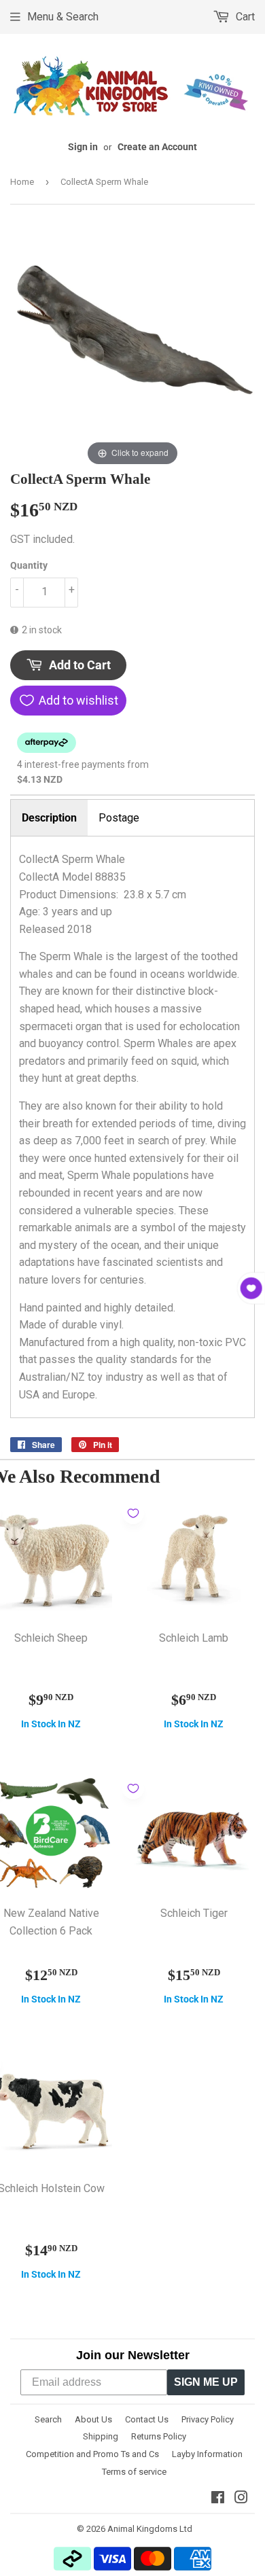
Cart (244, 17)
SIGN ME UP (206, 2382)
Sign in (83, 147)
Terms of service (134, 2472)
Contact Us (147, 2419)
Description (49, 818)
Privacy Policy (208, 2419)
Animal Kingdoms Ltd (150, 2529)
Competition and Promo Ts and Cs (92, 2454)
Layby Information (207, 2454)
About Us (93, 2419)
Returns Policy (159, 2436)
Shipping (101, 2436)
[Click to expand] (132, 346)
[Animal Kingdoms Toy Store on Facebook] (218, 2499)
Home (22, 182)
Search (48, 2419)
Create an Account (157, 147)
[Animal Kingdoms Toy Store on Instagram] (241, 2499)
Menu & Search (63, 17)
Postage (119, 818)
